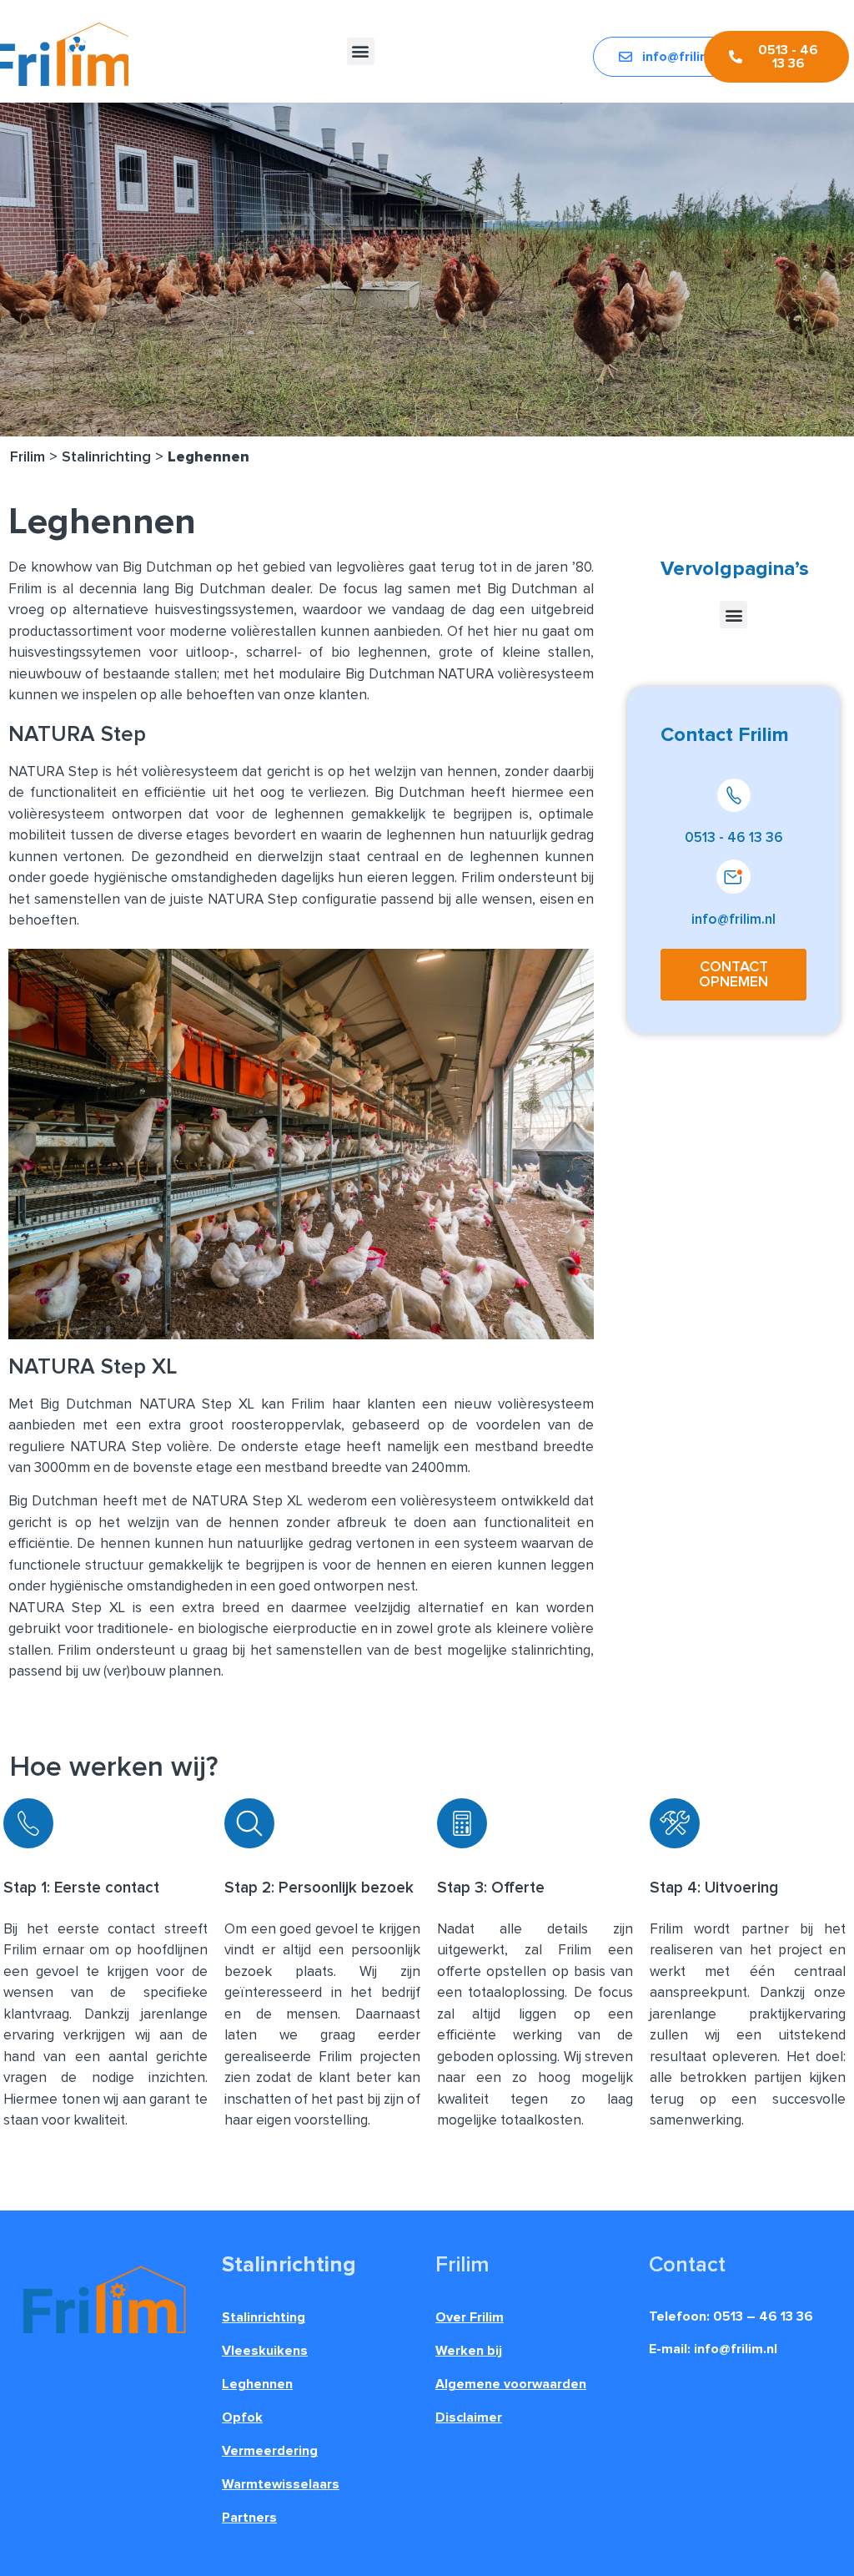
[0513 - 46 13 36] (734, 795)
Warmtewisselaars (281, 2484)
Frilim (28, 457)
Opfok (242, 2417)
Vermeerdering (270, 2451)
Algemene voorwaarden (511, 2384)
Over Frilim (470, 2317)
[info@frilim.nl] (733, 877)
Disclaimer (469, 2417)
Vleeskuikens (265, 2351)
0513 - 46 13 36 (734, 838)
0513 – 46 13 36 (763, 2316)
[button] (361, 51)
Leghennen (257, 2384)
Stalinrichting (106, 457)
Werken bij (469, 2351)
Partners (249, 2518)
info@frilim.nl (733, 920)
